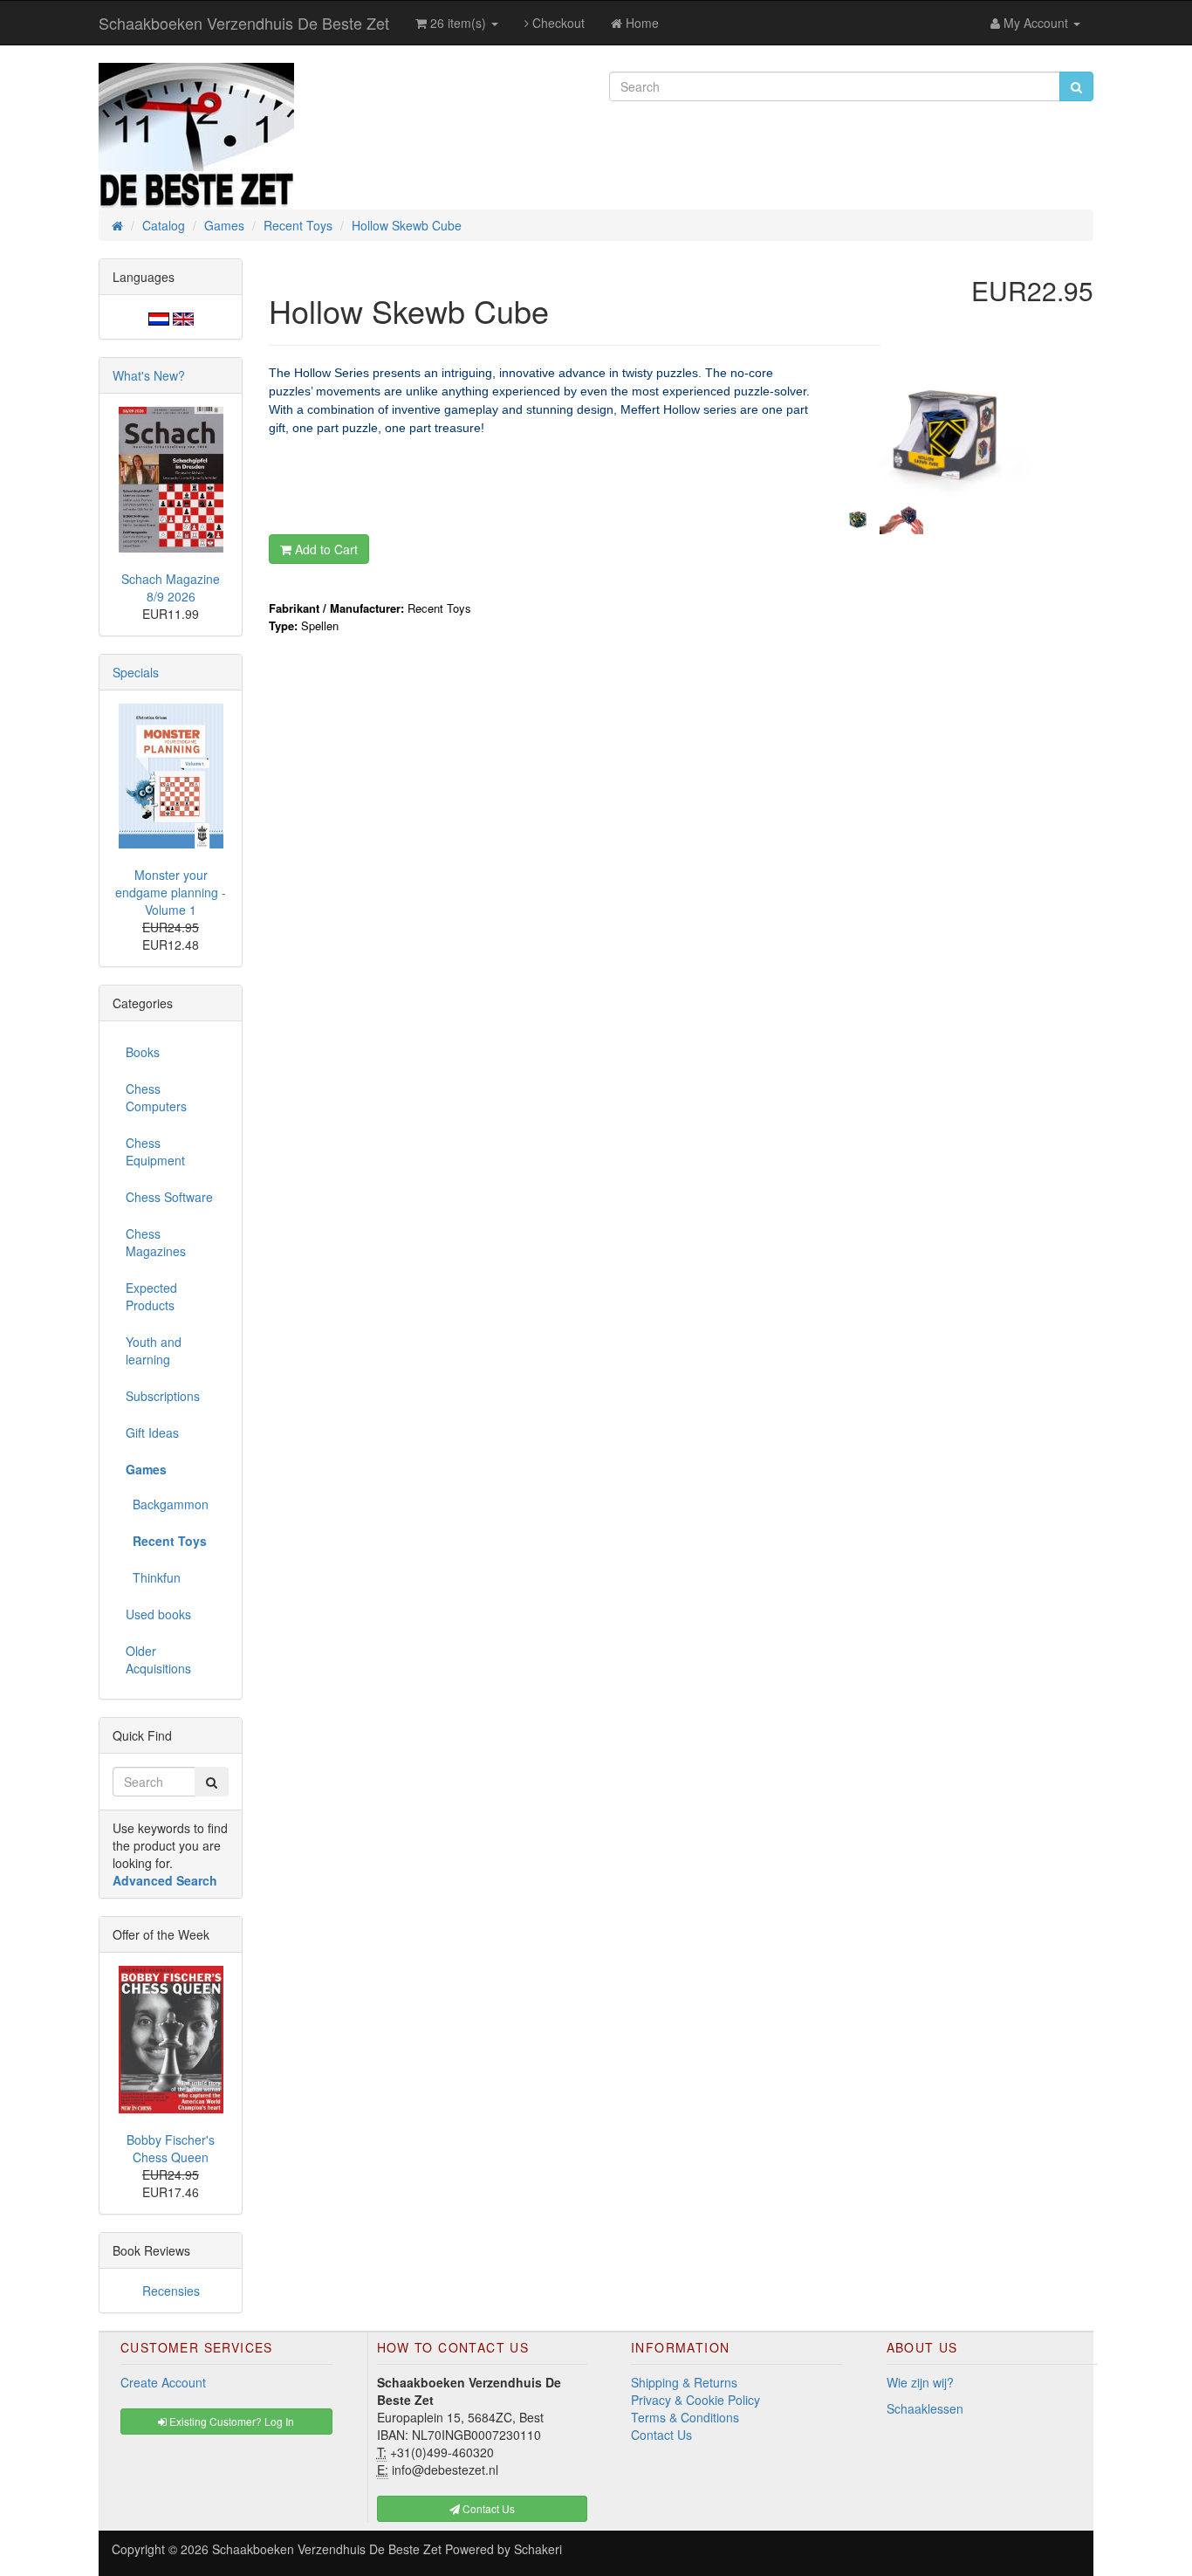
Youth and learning (154, 1350)
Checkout (557, 23)
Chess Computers (156, 1097)
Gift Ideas (152, 1432)
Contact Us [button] (487, 2508)
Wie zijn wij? (920, 2382)
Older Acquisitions (158, 1659)
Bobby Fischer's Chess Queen (171, 2148)
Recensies (171, 2291)
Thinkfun (153, 1577)
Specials (136, 672)
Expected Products (151, 1296)
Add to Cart (325, 549)
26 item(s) (458, 23)
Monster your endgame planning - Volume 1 (171, 892)
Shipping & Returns (684, 2382)
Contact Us (661, 2435)
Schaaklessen (925, 2408)
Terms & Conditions (685, 2417)
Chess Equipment (155, 1151)
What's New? (149, 375)
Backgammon (167, 1504)
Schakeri (538, 2549)
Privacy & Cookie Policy (695, 2400)
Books (143, 1052)
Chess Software (169, 1197)
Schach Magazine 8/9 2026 (171, 587)
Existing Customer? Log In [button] (230, 2421)
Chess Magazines (156, 1242)
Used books (158, 1614)
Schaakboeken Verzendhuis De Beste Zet (244, 23)
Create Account (163, 2382)
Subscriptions (163, 1396)
